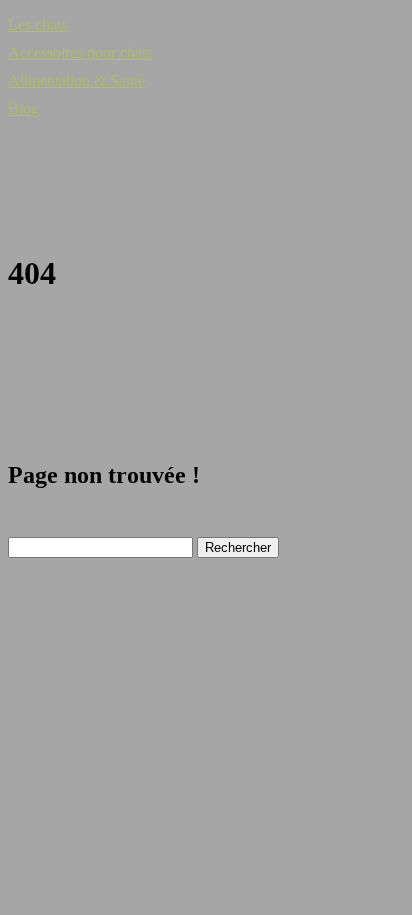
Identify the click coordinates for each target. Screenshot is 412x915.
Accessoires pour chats (80, 52)
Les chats (37, 24)
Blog (23, 108)
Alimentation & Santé (76, 80)
